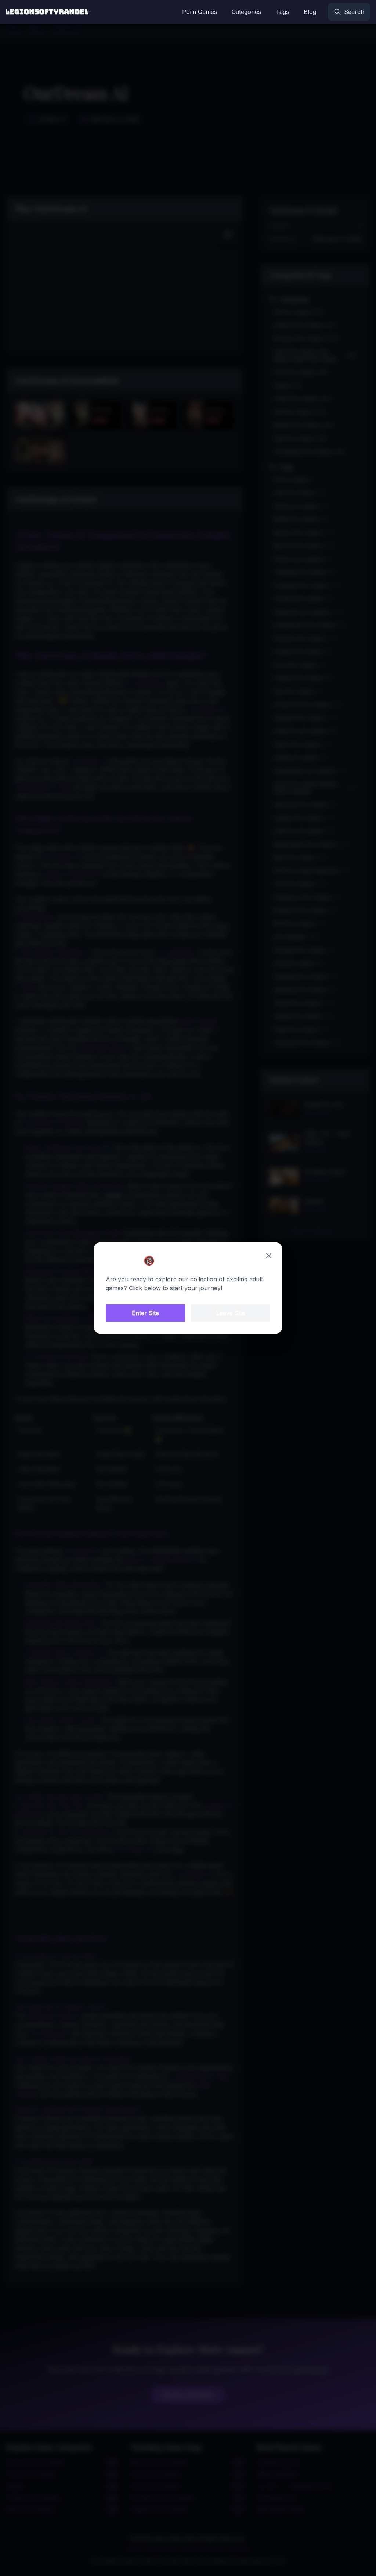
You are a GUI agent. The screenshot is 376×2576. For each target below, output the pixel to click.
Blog (310, 12)
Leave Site (231, 1313)
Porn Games (200, 12)
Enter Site (145, 1313)
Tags (282, 12)
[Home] (47, 12)
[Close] (269, 1256)
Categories (246, 12)
